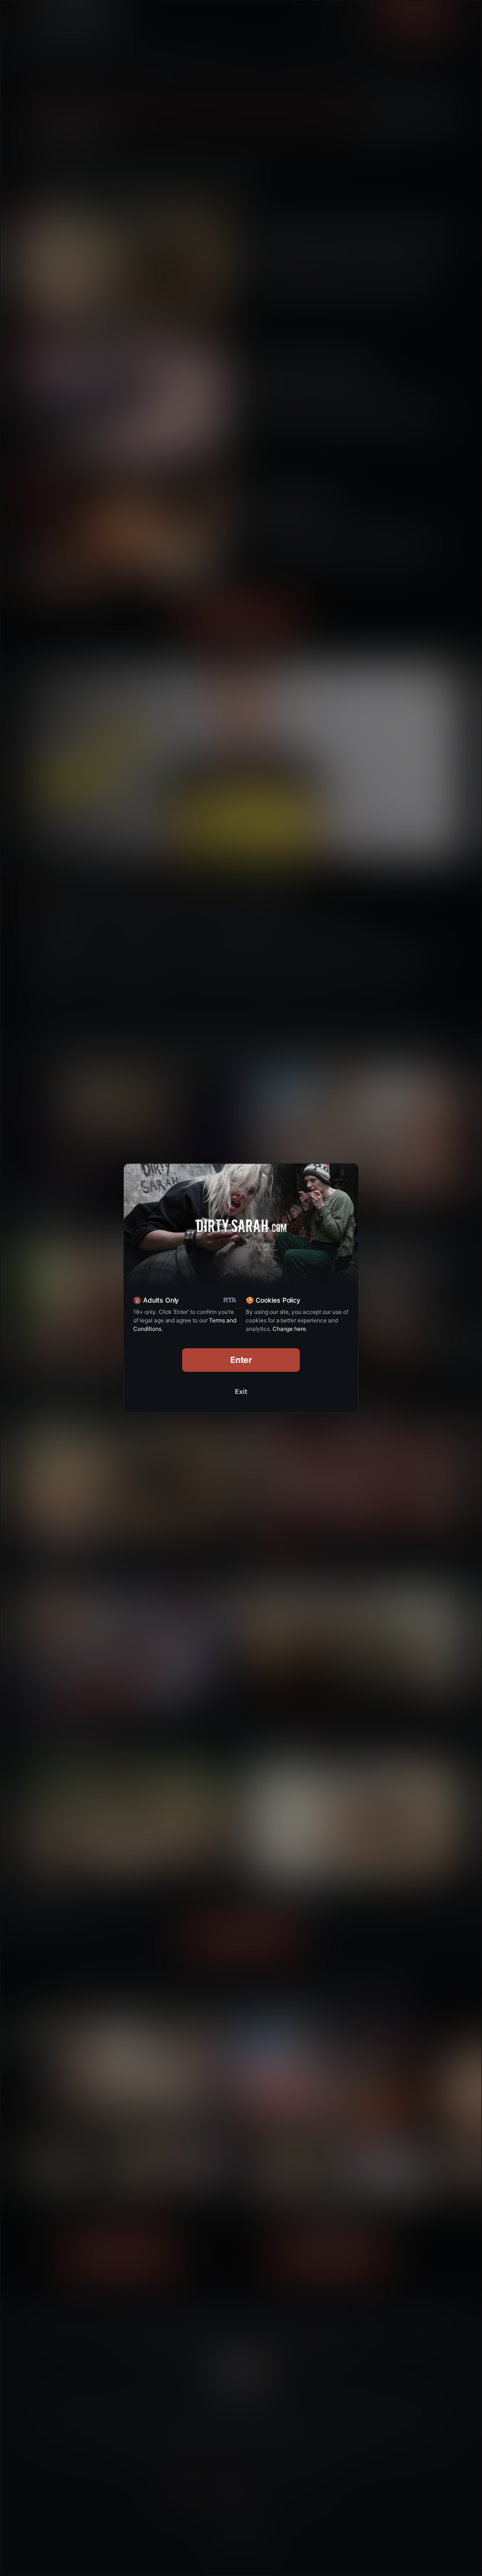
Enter (241, 1360)
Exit (241, 1391)
